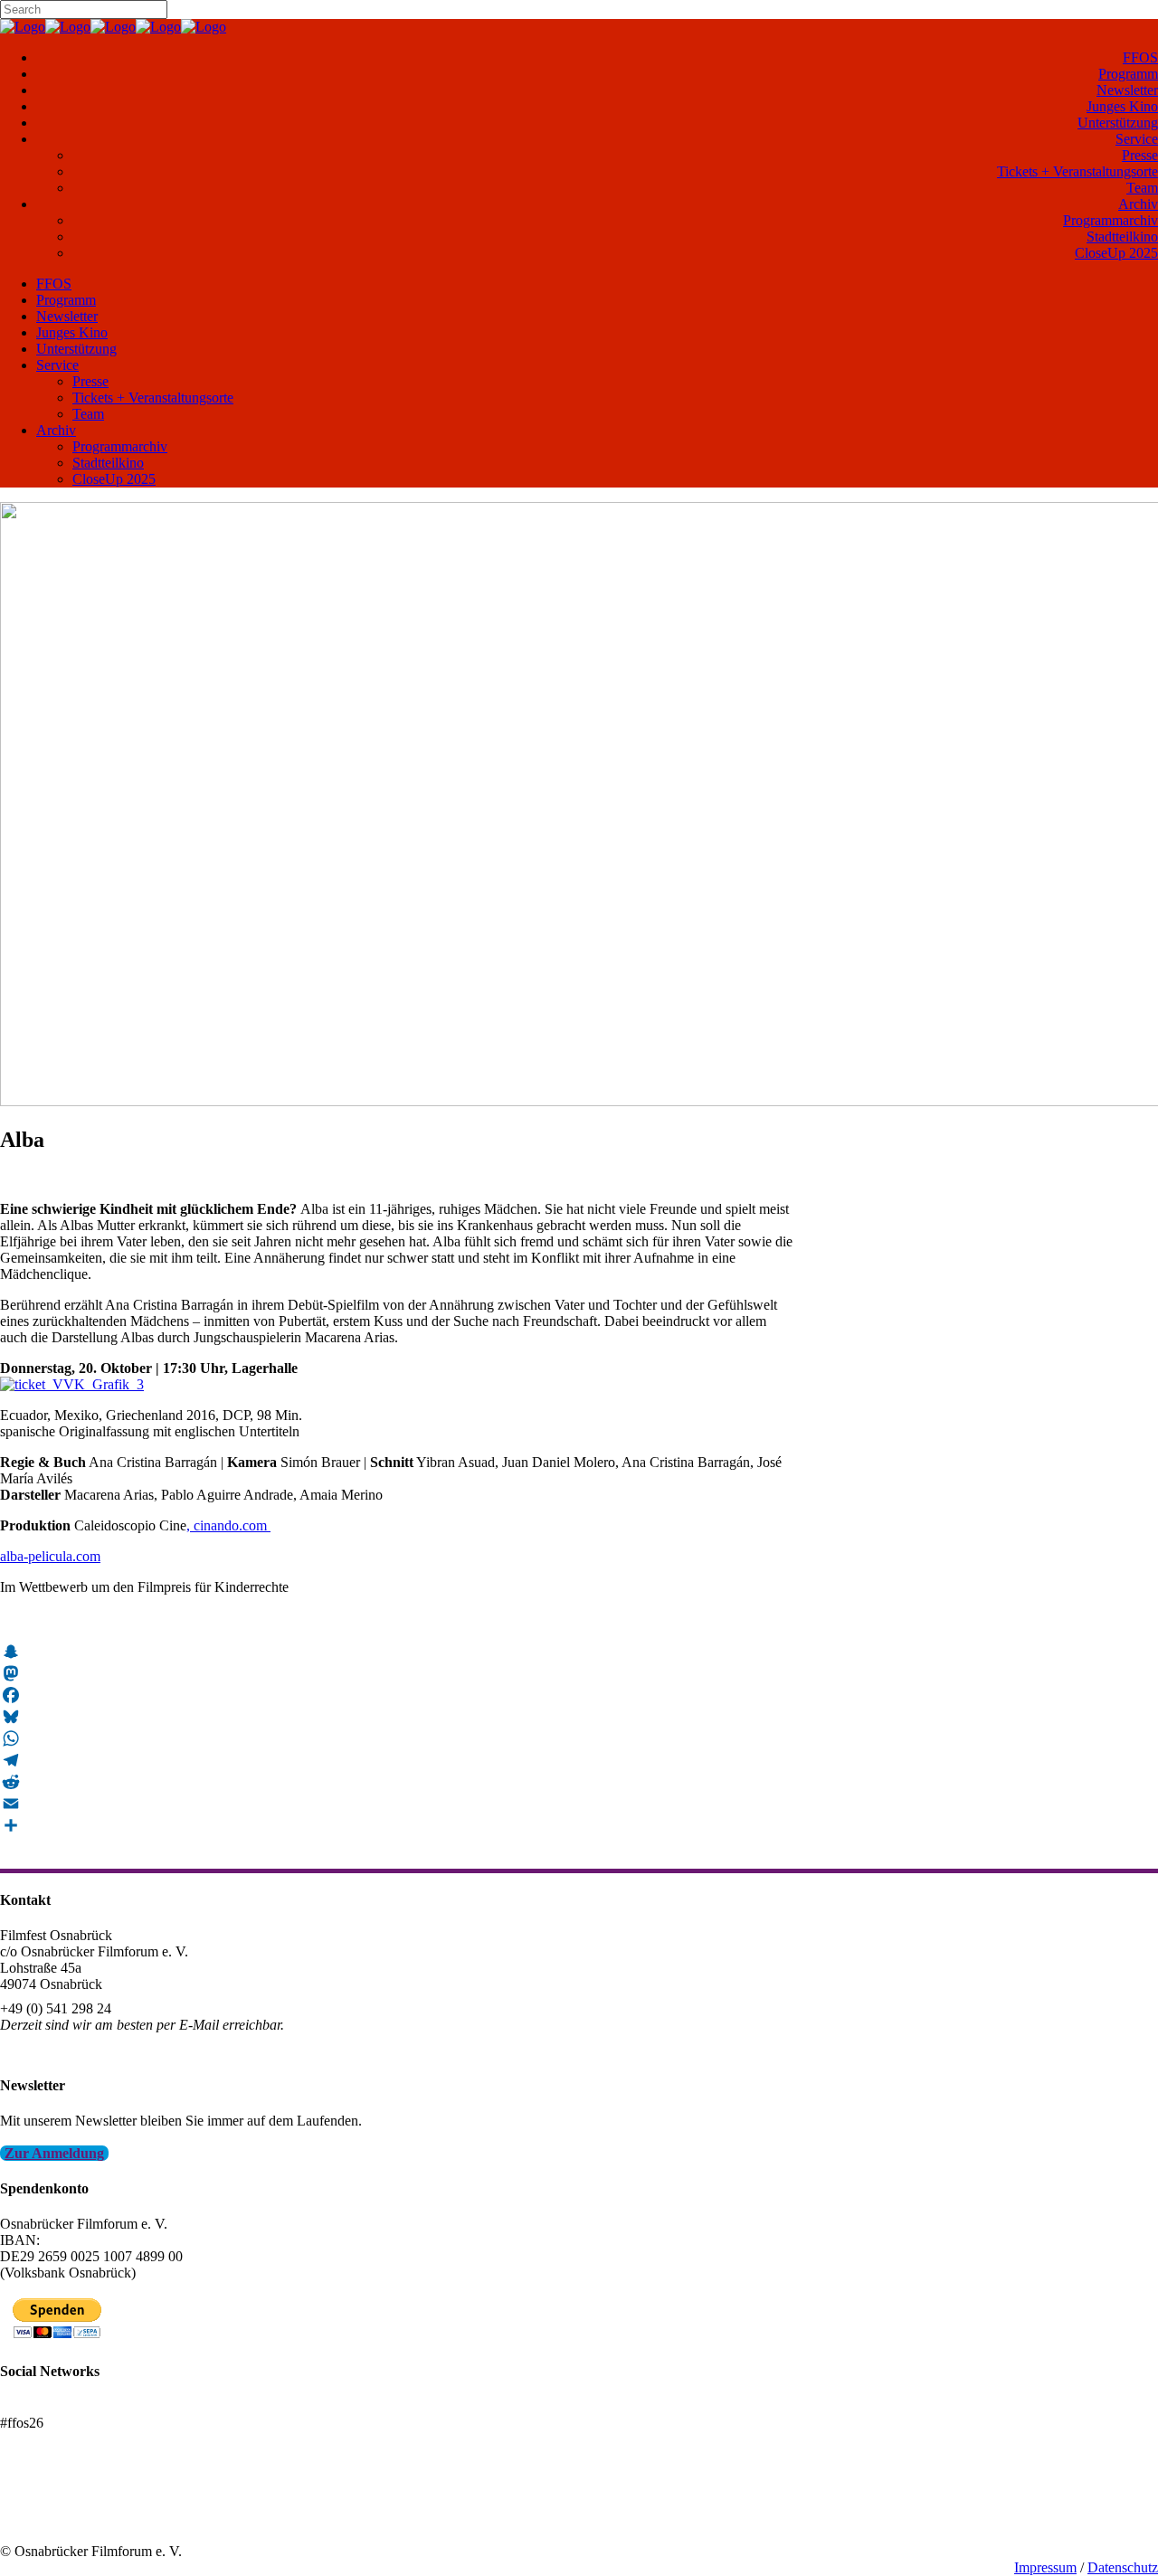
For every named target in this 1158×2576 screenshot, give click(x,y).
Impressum (1045, 2567)
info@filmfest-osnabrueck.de (83, 2049)
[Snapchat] (398, 1652)
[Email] (398, 1804)
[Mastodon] (398, 1673)
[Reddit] (398, 1782)
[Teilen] (398, 1825)
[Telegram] (398, 1760)
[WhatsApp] (398, 1738)
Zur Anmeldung (54, 2153)
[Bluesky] (398, 1717)
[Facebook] (398, 1695)
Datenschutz (1123, 2567)
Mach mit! (29, 2502)
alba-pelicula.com (50, 1556)
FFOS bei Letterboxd (61, 2406)
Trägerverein (36, 2519)
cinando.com (230, 1525)
